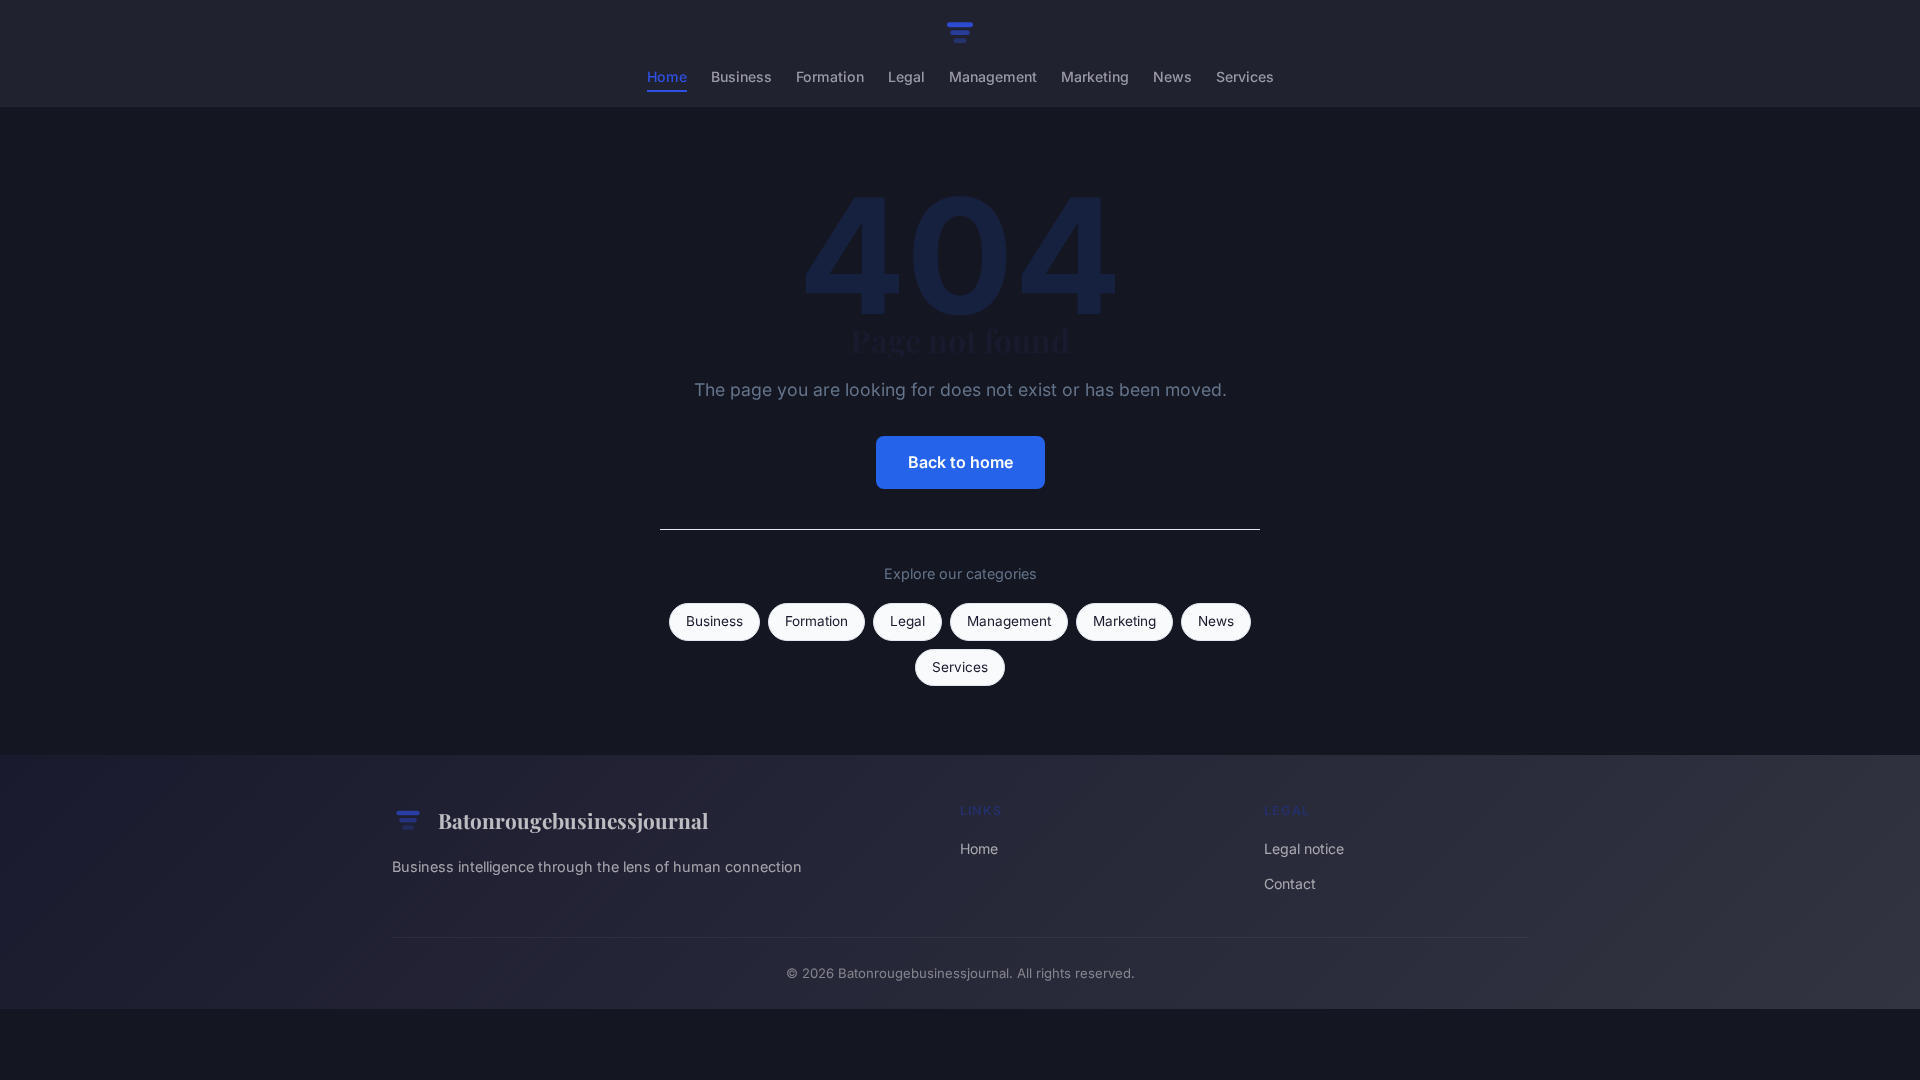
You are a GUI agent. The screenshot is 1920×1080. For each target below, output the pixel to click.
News (1172, 76)
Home (667, 76)
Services (1245, 76)
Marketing (1095, 76)
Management (993, 76)
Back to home (960, 462)
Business (741, 76)
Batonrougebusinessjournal (573, 820)
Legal (906, 76)
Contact (1290, 883)
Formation (830, 76)
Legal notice (1304, 848)
